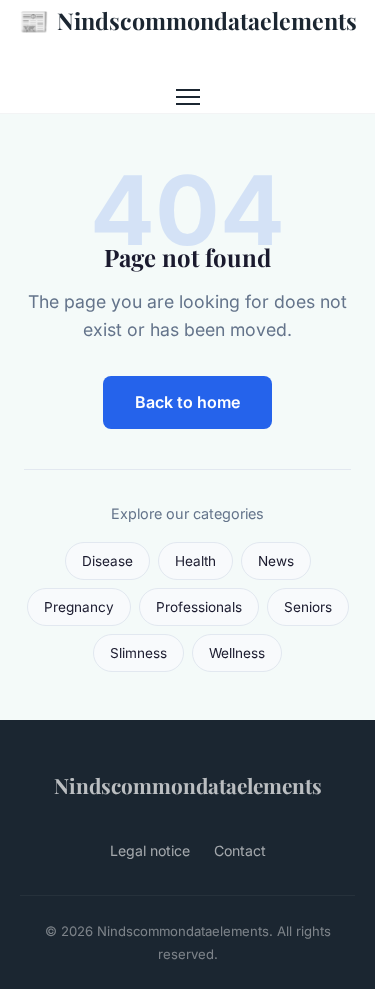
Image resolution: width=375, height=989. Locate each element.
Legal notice (150, 850)
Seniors (308, 607)
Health (195, 561)
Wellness (237, 653)
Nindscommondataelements (188, 20)
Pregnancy (79, 607)
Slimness (138, 653)
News (276, 561)
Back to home (187, 402)
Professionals (199, 607)
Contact (240, 850)
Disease (107, 561)
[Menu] (188, 97)
